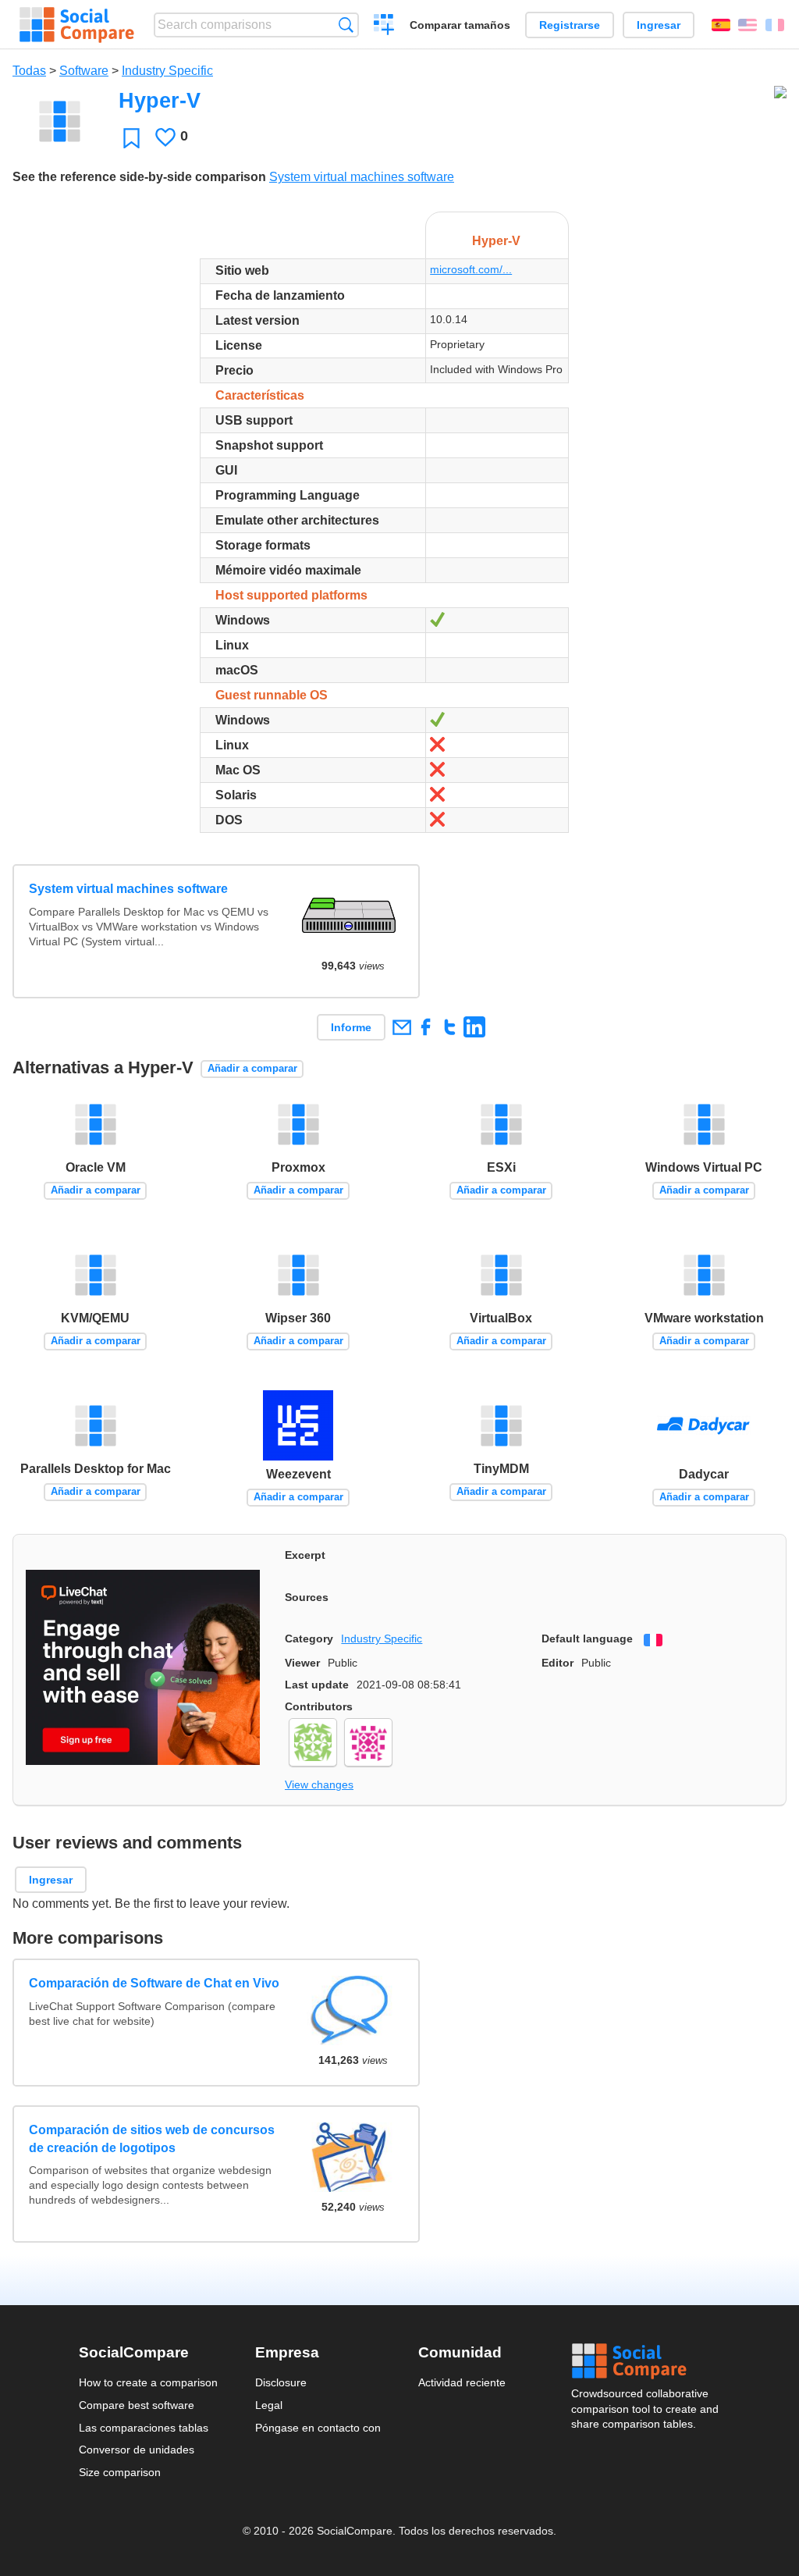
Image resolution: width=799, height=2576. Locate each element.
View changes (319, 1784)
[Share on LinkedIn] (474, 1027)
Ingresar (659, 25)
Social (646, 2361)
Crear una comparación (384, 27)
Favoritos (131, 138)
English (748, 25)
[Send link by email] (401, 1027)
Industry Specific (167, 71)
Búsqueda (346, 25)
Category (309, 1638)
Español (721, 25)
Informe (351, 1027)
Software (84, 71)
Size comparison (120, 2472)
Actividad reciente (462, 2382)
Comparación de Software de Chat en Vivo (154, 1983)
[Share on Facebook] (426, 1027)
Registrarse (570, 25)
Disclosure (281, 2382)
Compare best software (137, 2405)
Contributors (319, 1706)
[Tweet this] (450, 1027)
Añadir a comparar (252, 1068)
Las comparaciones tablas (144, 2428)
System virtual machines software (362, 177)
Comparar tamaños (460, 25)
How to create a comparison (148, 2382)
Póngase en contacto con (318, 2428)
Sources (307, 1597)
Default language (587, 1638)
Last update (317, 1685)
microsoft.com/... (471, 269)
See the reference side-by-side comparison (139, 177)
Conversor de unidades (137, 2450)
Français (775, 25)
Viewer (302, 1663)
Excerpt (305, 1555)
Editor (558, 1663)
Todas (29, 71)
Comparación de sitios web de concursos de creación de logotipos (152, 2138)
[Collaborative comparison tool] (77, 25)
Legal (269, 2405)
